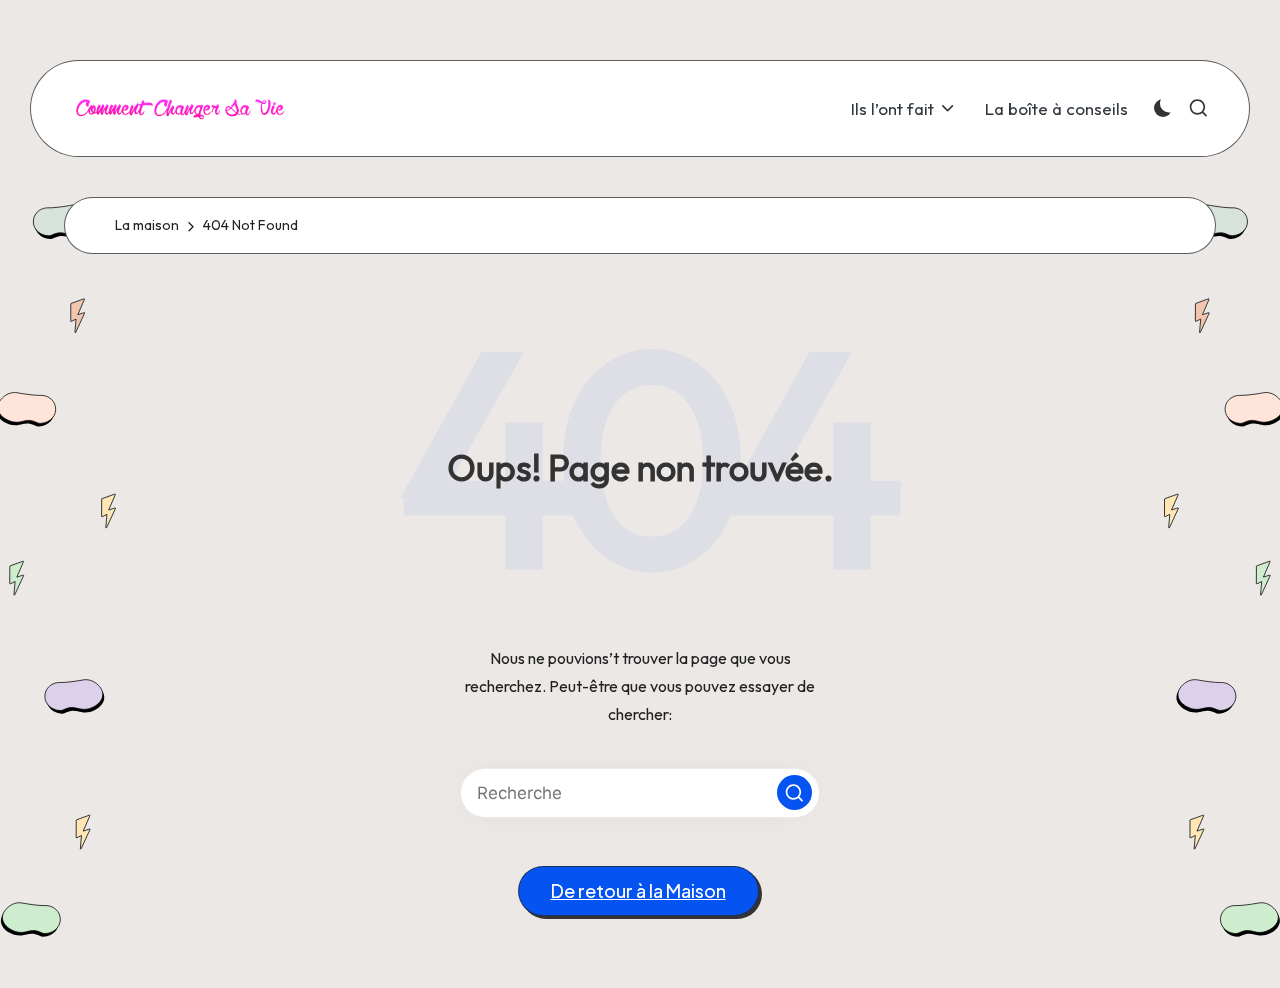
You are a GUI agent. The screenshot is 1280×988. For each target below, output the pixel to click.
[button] (794, 792)
